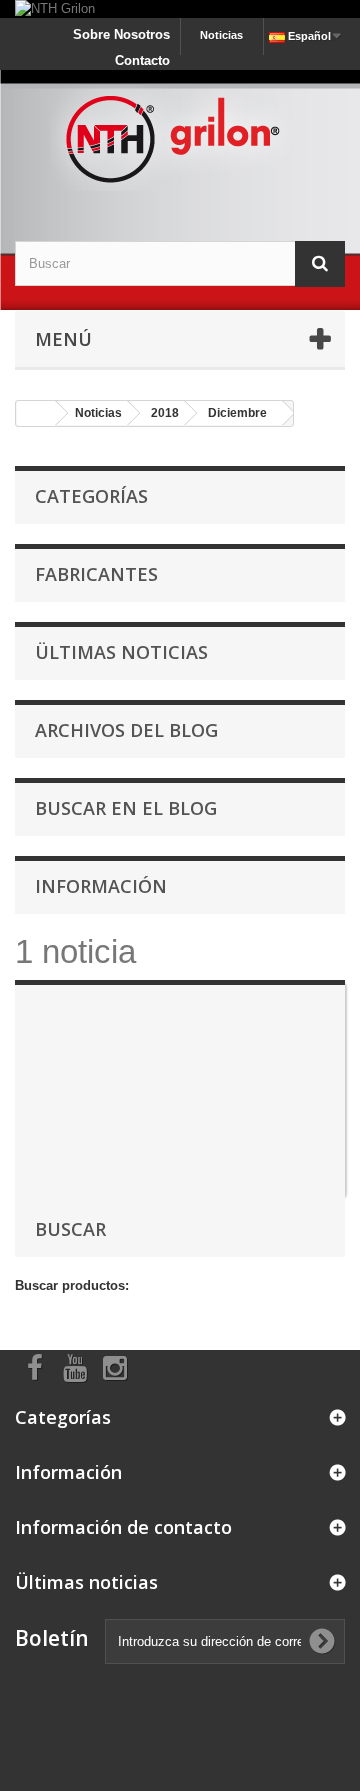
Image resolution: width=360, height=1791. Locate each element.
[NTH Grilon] (180, 9)
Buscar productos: (72, 1285)
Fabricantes (96, 574)
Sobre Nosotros (121, 34)
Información (101, 886)
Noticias (221, 35)
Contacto (142, 60)
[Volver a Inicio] (36, 413)
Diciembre (237, 413)
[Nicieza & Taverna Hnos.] (180, 138)
